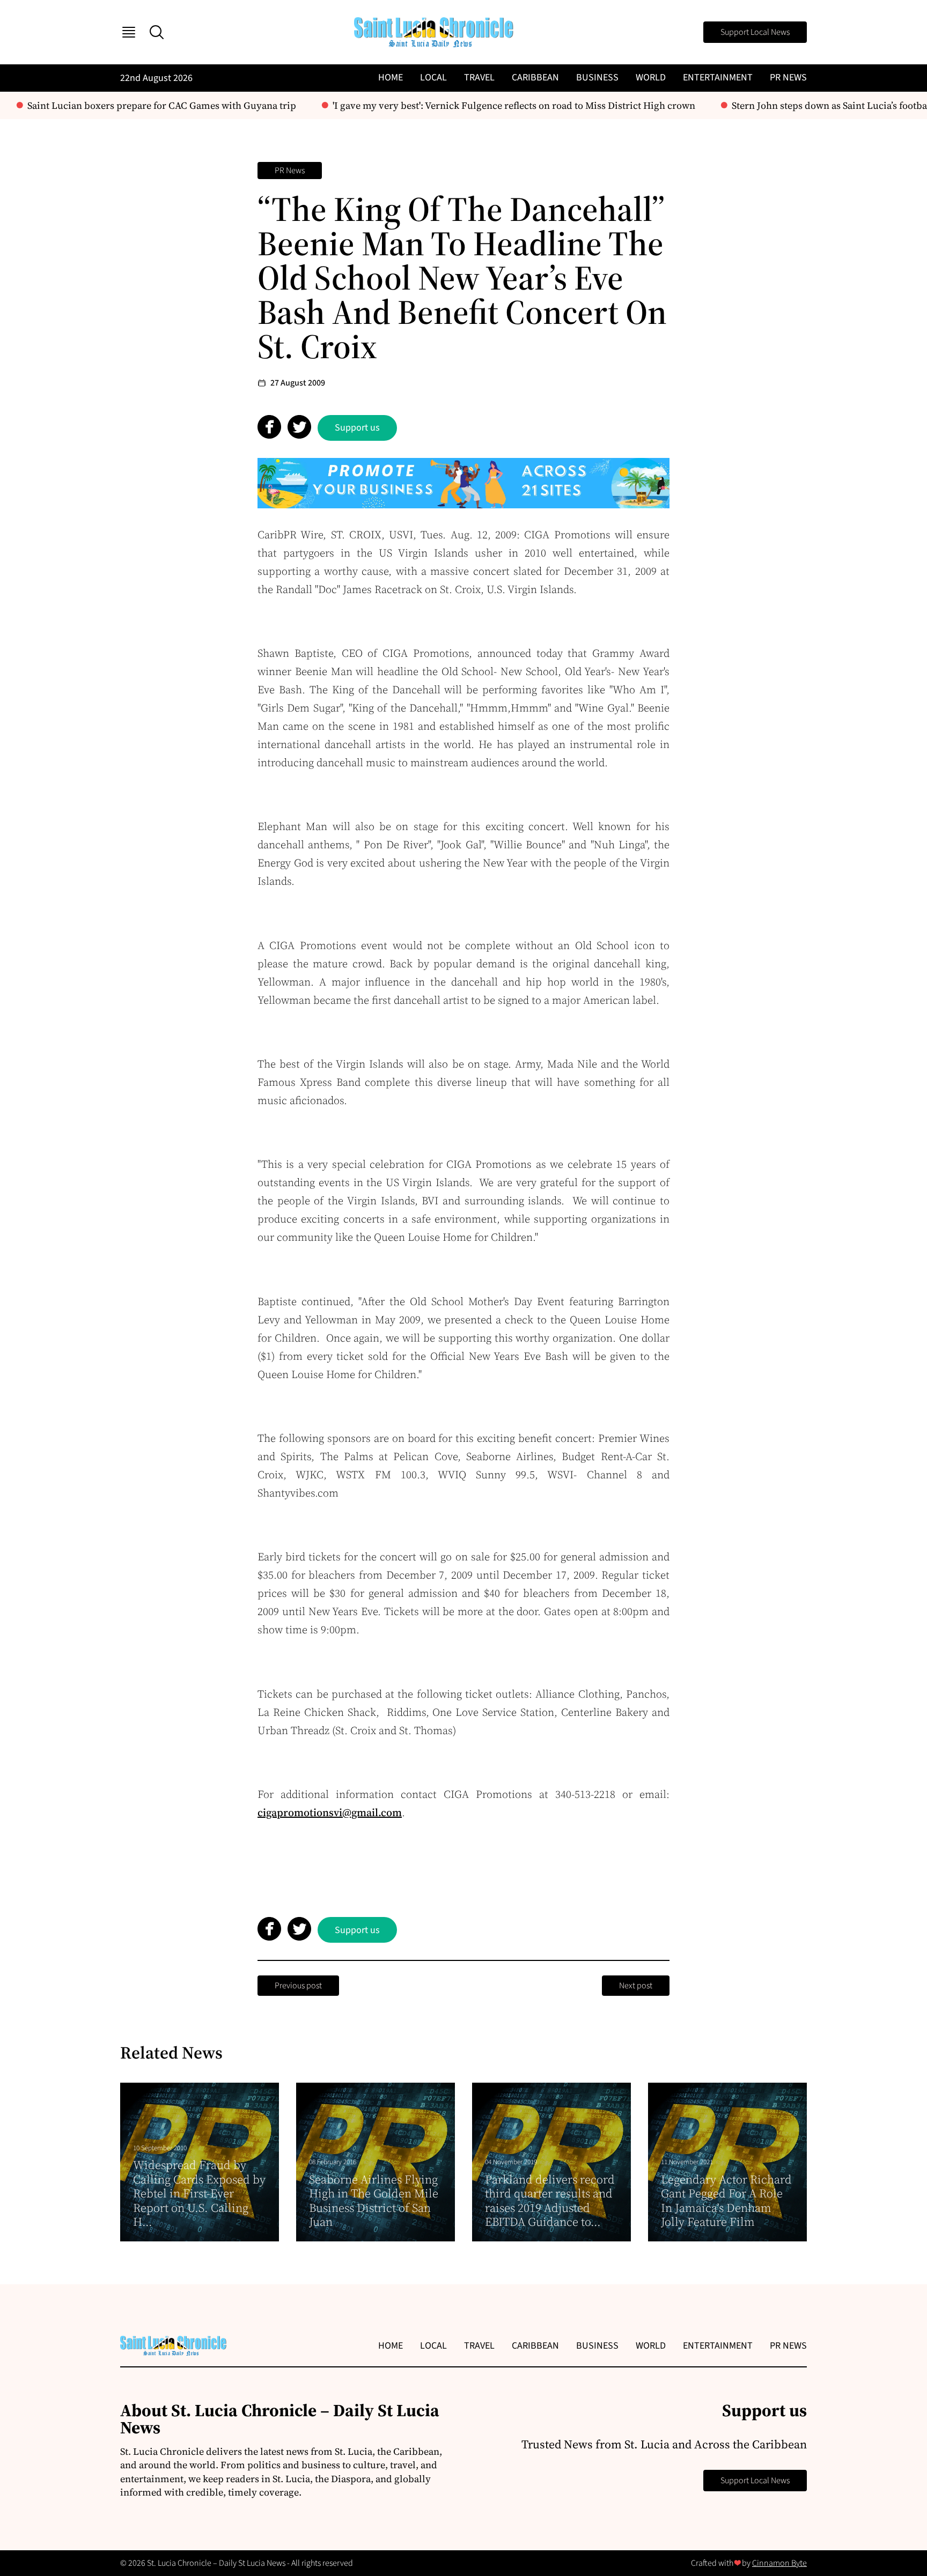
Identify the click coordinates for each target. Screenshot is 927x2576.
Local (433, 77)
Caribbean (535, 77)
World (651, 77)
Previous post (298, 1986)
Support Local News (755, 32)
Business (597, 77)
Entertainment (718, 77)
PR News (788, 77)
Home (391, 77)
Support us (357, 428)
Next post (636, 1986)
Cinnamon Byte (779, 2563)
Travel (479, 77)
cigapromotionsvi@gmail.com (330, 1812)
